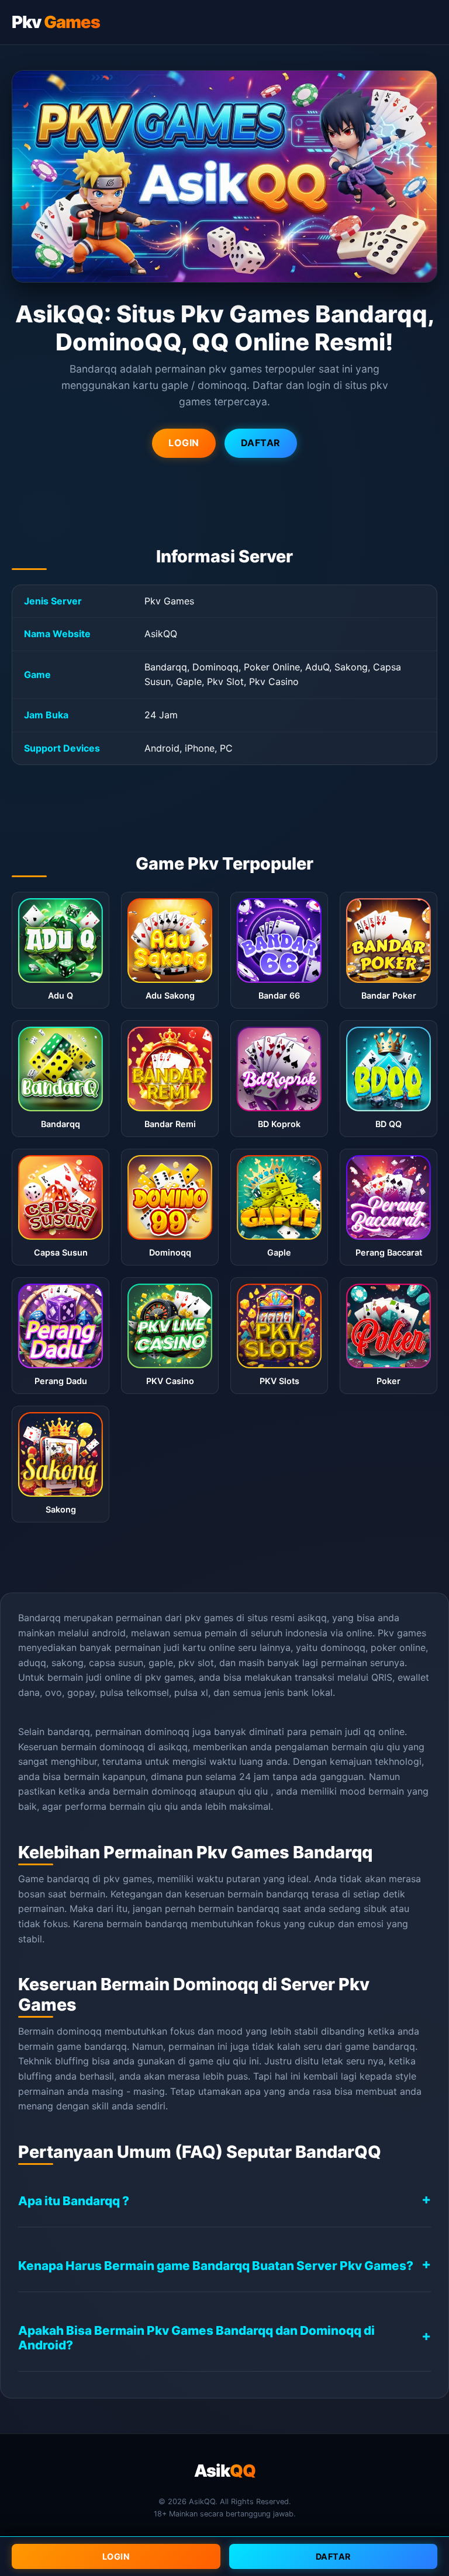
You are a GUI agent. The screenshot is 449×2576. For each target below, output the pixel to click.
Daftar (333, 2556)
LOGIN (184, 443)
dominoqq (174, 1791)
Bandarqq (39, 1618)
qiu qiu (385, 1747)
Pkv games (402, 1633)
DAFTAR (261, 443)
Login (116, 2556)
